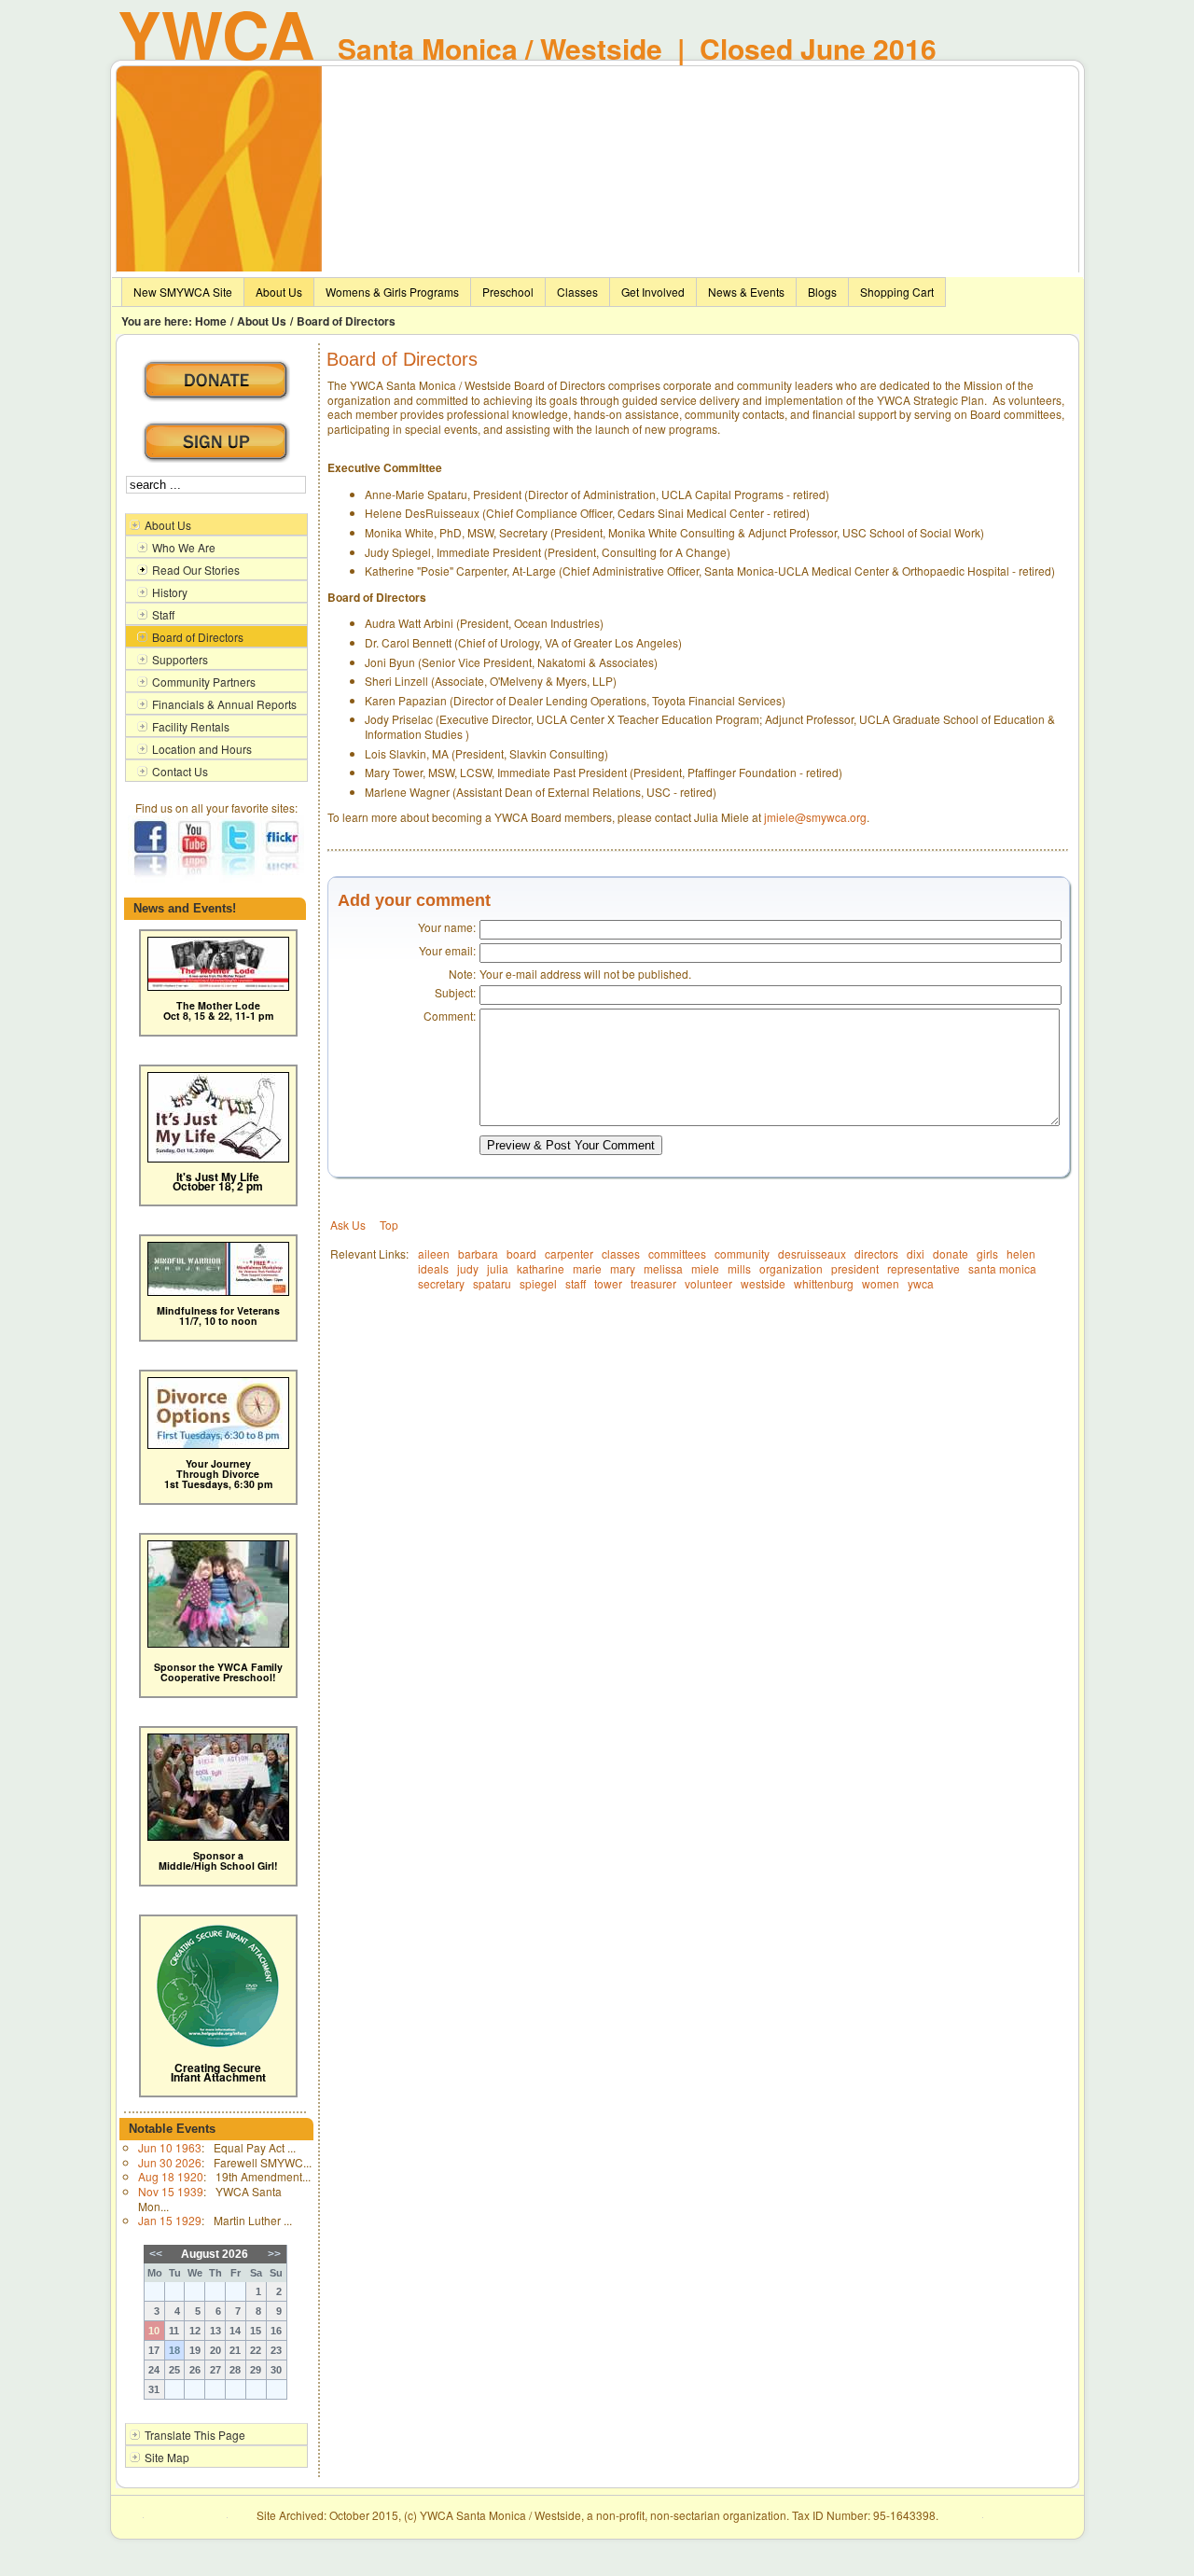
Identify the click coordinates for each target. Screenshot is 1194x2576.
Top (389, 1225)
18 (174, 2350)
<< (156, 2254)
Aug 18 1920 (171, 2176)
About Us (262, 321)
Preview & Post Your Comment (571, 1145)
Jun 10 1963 (170, 2147)
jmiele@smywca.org (815, 817)
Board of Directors (346, 321)
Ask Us (348, 1225)
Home (211, 321)
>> (274, 2254)
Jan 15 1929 (170, 2220)
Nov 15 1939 (171, 2191)
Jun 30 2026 (170, 2162)
